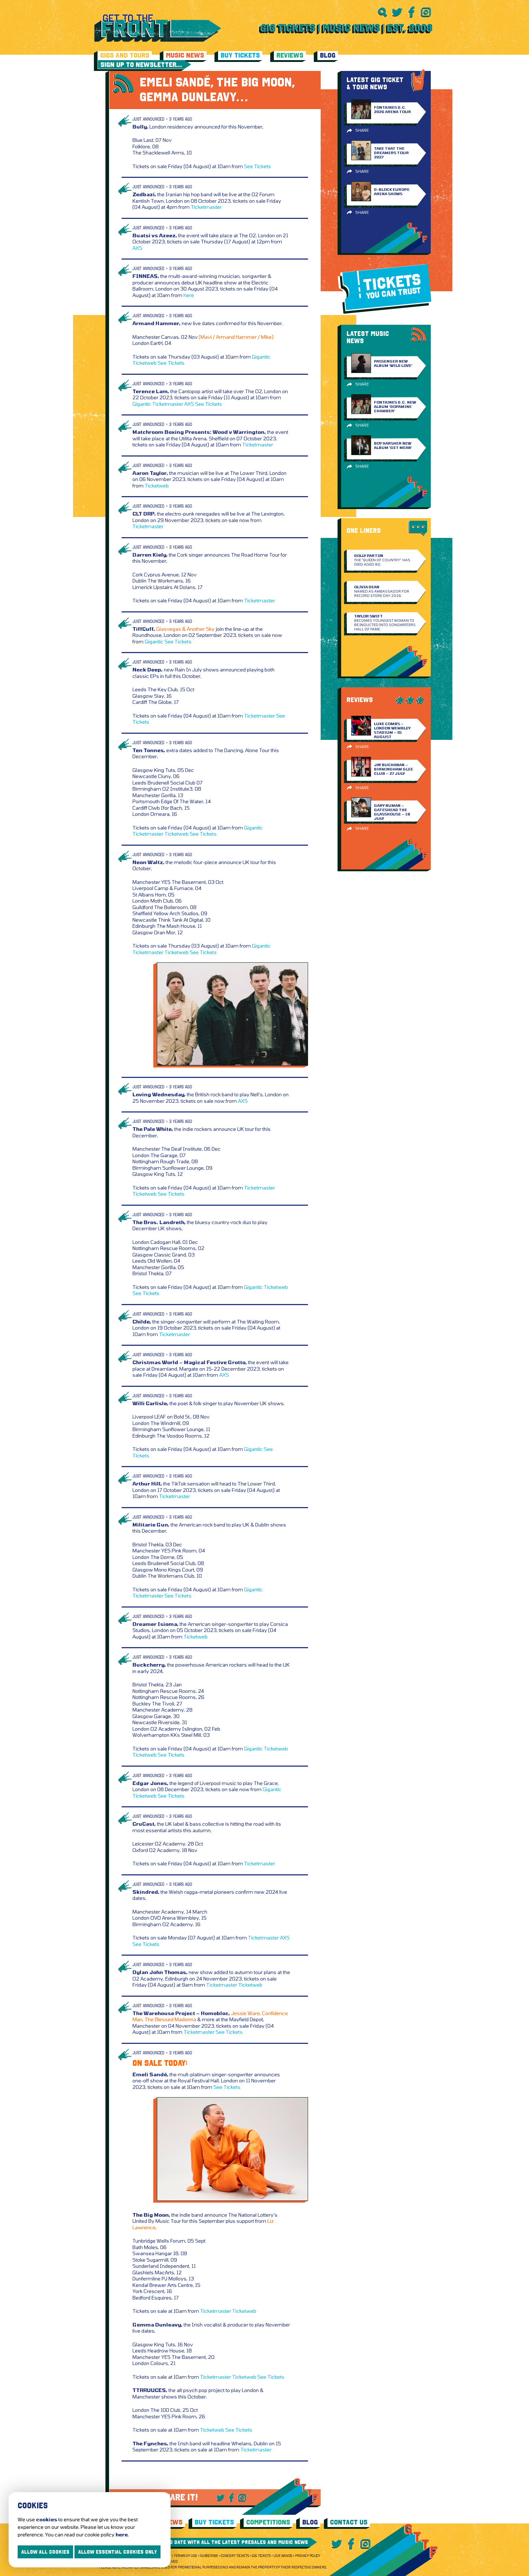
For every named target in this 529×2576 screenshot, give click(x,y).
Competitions (268, 2522)
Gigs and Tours (125, 55)
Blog (328, 55)
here (189, 295)
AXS (137, 248)
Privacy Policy (308, 2556)
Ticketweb (144, 363)
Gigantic (261, 357)
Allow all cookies (45, 2552)
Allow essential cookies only (117, 2552)
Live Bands (283, 2556)
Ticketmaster (206, 207)
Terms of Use (186, 2556)
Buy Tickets (240, 55)
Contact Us (349, 2522)
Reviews (290, 55)
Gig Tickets (261, 2556)
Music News (185, 55)
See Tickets (257, 166)
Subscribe (209, 2556)
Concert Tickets (235, 2556)
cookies (47, 2519)
